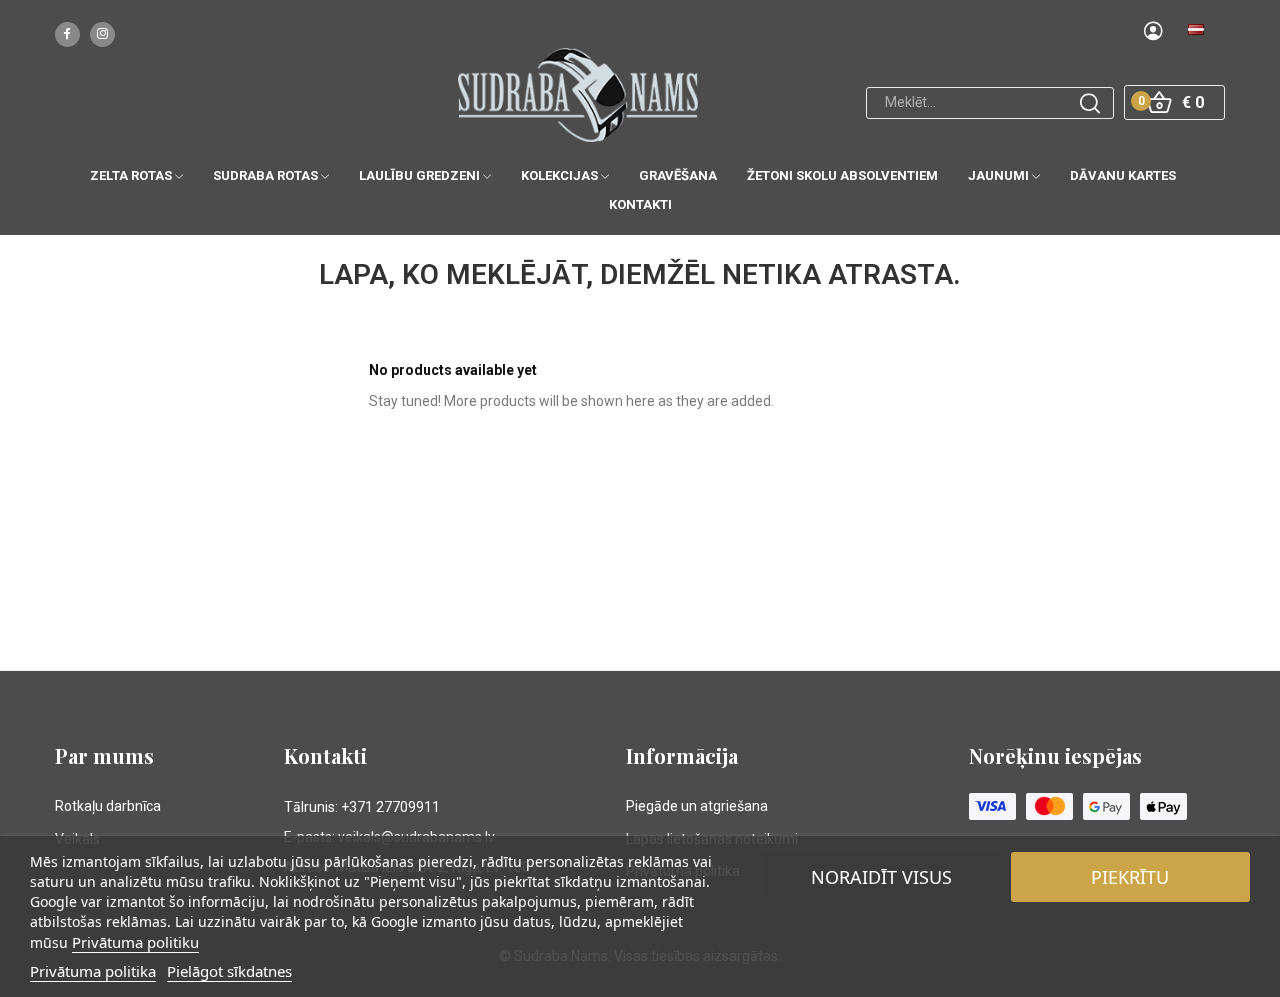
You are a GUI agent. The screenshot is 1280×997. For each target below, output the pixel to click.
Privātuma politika (93, 971)
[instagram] (102, 34)
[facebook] (67, 34)
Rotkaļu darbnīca (108, 806)
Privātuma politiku (135, 942)
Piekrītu (1130, 877)
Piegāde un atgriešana (697, 806)
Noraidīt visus (881, 877)
